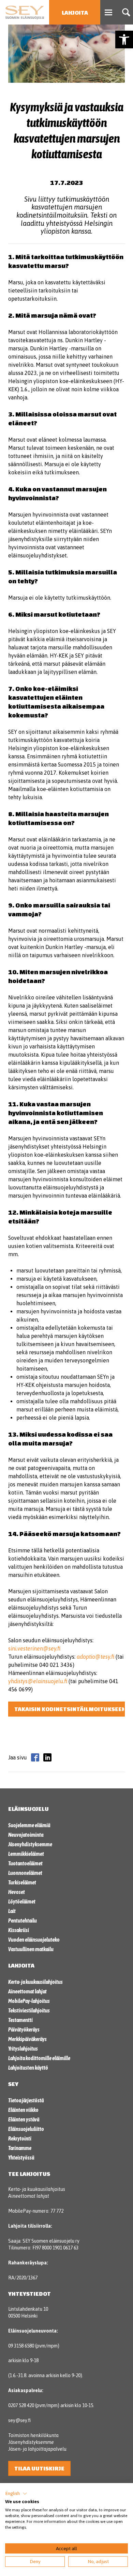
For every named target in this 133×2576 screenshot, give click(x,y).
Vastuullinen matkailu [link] (31, 1949)
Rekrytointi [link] (20, 2138)
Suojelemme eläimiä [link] (29, 1825)
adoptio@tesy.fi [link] (95, 1657)
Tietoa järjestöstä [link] (26, 2100)
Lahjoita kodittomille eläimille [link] (39, 2058)
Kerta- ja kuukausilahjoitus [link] (35, 1982)
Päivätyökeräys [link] (24, 2029)
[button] (16, 2494)
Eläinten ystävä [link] (24, 2119)
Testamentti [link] (20, 2020)
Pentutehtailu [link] (23, 1921)
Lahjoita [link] (75, 12)
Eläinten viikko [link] (23, 2110)
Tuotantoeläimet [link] (25, 1863)
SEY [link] (13, 2084)
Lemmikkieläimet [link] (26, 1854)
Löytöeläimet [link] (22, 1901)
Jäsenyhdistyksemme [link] (30, 1844)
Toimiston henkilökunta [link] (33, 2435)
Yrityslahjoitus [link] (23, 2049)
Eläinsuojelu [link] (28, 1809)
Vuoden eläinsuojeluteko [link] (34, 1940)
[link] (124, 39)
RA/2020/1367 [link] (23, 2278)
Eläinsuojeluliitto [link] (26, 2129)
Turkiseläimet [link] (22, 1882)
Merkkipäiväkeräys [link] (27, 2039)
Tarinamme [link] (20, 2148)
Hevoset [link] (17, 1892)
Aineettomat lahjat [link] (27, 1991)
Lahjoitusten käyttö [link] (28, 2068)
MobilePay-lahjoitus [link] (29, 2001)
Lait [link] (12, 1911)
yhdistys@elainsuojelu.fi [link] (38, 1681)
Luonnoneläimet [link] (25, 1873)
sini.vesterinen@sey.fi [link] (34, 1648)
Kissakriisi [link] (19, 1930)
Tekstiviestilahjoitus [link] (29, 2010)
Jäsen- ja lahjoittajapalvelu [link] (37, 2449)
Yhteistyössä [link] (21, 2158)
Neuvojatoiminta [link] (26, 1835)
